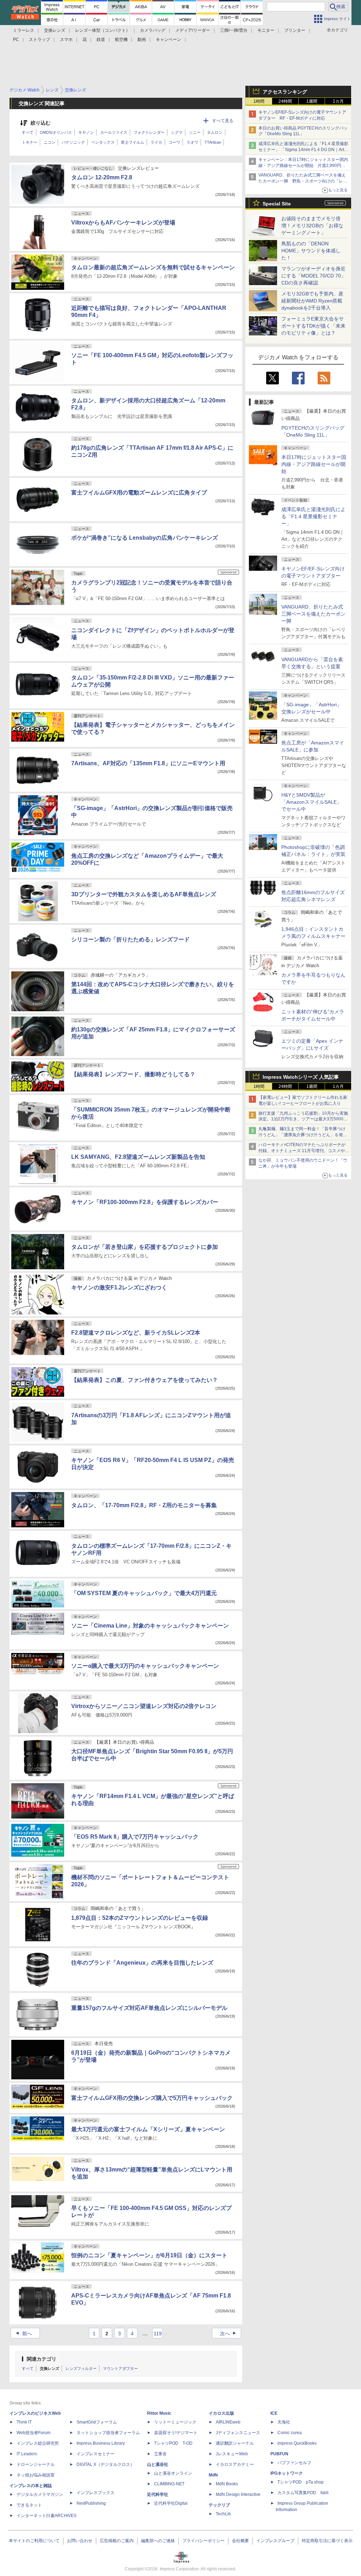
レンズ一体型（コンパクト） (103, 30)
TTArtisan (213, 142)
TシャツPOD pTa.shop (301, 2482)
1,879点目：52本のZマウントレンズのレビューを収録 (140, 1918)
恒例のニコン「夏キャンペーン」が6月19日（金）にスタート (149, 2255)
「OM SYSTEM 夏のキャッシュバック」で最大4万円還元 (144, 1593)
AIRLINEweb (228, 2422)
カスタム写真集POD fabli (303, 2493)
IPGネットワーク (287, 2473)
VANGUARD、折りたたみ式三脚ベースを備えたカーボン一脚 (313, 614)
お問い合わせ (80, 2541)
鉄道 (101, 40)
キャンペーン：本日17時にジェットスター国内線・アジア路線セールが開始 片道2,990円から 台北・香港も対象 (303, 166)
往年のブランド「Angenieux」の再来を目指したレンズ (142, 1963)
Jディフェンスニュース (238, 2433)
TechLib (223, 2514)
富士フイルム (133, 142)
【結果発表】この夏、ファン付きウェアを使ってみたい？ (145, 1380)
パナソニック (73, 142)
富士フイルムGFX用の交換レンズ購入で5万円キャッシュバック (152, 2098)
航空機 (121, 40)
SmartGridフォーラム (97, 2422)
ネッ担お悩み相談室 (36, 2475)
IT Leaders (27, 2454)
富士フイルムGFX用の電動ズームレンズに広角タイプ (139, 493)
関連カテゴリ (42, 2359)
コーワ (174, 142)
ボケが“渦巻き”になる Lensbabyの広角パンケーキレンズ (145, 538)
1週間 (312, 101)
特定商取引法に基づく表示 (327, 2541)
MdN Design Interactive (238, 2494)
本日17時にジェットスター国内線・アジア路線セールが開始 (314, 464)
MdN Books (227, 2484)
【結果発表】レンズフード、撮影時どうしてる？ (133, 1074)
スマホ (66, 40)
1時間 (259, 101)
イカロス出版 (221, 2413)
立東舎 (160, 2454)
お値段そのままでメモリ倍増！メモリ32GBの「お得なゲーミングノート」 (312, 226)
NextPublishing (91, 2503)
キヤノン (86, 132)
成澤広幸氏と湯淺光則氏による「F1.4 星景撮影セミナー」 (313, 516)
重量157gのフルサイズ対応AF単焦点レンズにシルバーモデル (149, 2008)
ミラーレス (24, 30)
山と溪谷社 (158, 2464)
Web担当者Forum (33, 2433)
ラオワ (192, 142)
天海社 (284, 2422)
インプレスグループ (275, 2541)
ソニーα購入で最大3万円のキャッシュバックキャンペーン (145, 1666)
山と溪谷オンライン (173, 2473)
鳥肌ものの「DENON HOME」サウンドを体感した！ (311, 251)
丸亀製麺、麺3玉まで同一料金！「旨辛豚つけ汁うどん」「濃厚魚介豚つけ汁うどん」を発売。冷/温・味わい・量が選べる (302, 1135)
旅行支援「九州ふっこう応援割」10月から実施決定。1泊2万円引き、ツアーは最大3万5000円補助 (303, 1119)
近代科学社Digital (171, 2503)
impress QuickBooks (297, 2443)
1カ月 (338, 101)
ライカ (156, 142)
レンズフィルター (81, 2368)
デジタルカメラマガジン (40, 2494)
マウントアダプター (120, 2368)
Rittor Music (159, 2413)
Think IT (24, 2422)
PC (16, 40)
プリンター (295, 30)
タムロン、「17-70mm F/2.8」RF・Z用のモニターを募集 (144, 1505)
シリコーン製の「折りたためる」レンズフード (130, 939)
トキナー (30, 142)
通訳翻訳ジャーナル (235, 2443)
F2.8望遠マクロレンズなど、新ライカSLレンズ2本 (136, 1333)
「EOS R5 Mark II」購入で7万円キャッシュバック (135, 1837)
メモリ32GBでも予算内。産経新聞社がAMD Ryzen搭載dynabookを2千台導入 (312, 301)
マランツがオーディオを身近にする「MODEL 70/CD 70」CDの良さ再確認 (314, 276)
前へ (23, 2334)
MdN (213, 2475)
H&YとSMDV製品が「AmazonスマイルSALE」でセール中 (311, 802)
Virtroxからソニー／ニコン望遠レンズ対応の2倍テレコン (144, 1706)
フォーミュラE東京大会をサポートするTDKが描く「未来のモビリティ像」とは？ (313, 326)
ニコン (50, 142)
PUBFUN (279, 2454)
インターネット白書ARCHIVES (47, 2516)
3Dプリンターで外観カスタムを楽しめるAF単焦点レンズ (144, 894)
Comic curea (290, 2433)
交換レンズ (55, 30)
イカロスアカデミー (235, 2464)
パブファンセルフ (294, 2463)
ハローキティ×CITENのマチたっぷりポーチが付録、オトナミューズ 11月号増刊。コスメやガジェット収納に (304, 1151)
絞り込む (41, 123)
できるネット (29, 2505)
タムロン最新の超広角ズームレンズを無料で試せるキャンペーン (153, 267)
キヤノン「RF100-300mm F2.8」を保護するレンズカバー (145, 1202)
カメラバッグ (153, 30)
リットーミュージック (175, 2422)
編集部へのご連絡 (158, 2541)
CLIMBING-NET (169, 2484)
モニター (266, 30)
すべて (28, 132)
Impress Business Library (101, 2443)
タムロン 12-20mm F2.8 (102, 177)
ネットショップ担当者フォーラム (108, 2433)
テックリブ (219, 2505)
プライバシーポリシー (203, 2541)
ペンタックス (103, 142)
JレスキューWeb (232, 2454)
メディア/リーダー (193, 30)
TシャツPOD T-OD (173, 2443)
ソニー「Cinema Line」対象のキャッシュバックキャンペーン (150, 1626)
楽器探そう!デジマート (176, 2433)
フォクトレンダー (149, 132)
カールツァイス (114, 132)
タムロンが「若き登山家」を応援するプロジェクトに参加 (145, 1247)
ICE (274, 2413)
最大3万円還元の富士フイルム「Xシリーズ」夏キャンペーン (148, 2129)
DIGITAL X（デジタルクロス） (105, 2464)
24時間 (285, 101)
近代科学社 (158, 2494)
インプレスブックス (96, 2493)
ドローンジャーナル (36, 2464)
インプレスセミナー (96, 2454)
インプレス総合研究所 (38, 2443)
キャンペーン (169, 40)
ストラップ (39, 40)
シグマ (177, 132)
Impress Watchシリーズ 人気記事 (301, 1077)
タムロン (215, 132)
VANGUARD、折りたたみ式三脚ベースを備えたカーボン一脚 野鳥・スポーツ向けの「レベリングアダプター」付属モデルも (303, 181)
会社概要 (240, 2541)
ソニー (195, 132)
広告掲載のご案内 (117, 2541)
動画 (142, 40)
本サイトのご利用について (34, 2541)
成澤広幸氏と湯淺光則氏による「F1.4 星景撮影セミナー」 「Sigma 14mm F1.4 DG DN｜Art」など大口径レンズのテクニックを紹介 (303, 150)
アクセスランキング (285, 92)
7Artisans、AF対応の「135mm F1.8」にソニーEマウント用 (148, 763)
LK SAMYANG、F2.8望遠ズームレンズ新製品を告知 (138, 1157)
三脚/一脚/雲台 (234, 30)
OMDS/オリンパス (56, 132)
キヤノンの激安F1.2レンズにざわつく (119, 1287)
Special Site (277, 204)
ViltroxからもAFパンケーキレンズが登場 (123, 223)
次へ (229, 2334)
